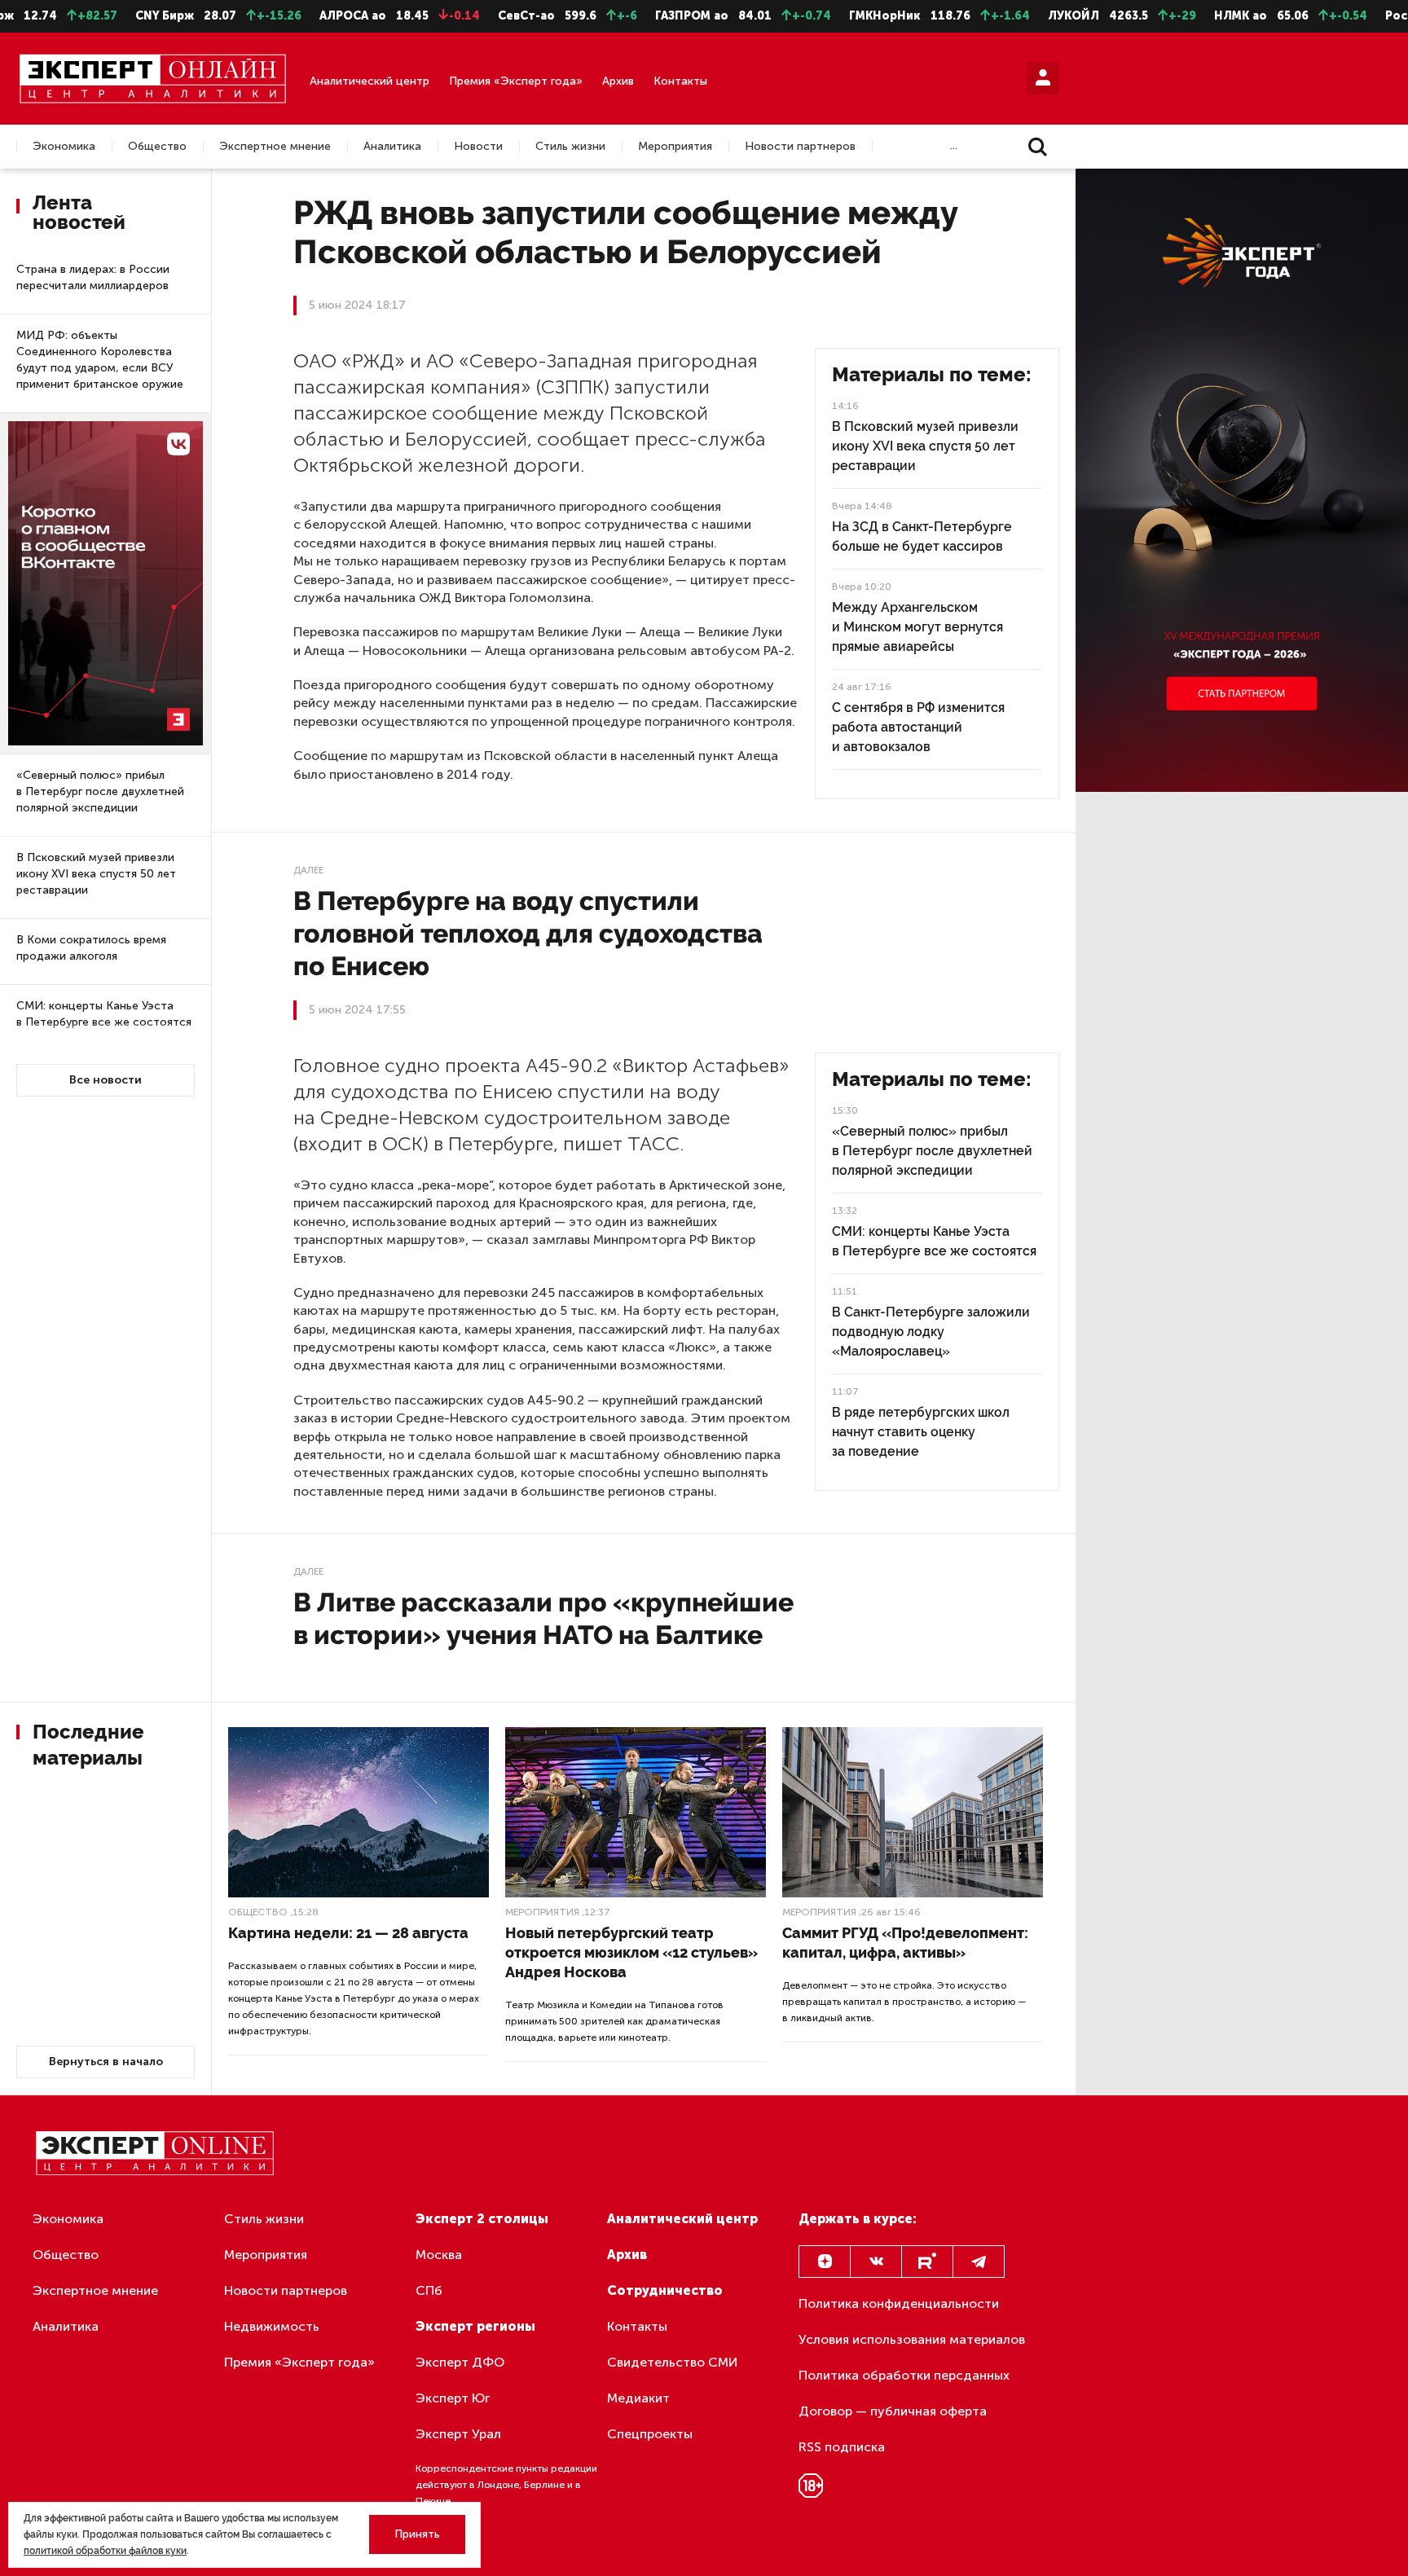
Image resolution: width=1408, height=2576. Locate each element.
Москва (439, 2255)
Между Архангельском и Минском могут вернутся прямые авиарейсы (917, 627)
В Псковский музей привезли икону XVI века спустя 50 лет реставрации (96, 874)
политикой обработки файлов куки (105, 2551)
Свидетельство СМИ (673, 2362)
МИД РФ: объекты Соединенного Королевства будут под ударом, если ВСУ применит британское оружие (100, 360)
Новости (478, 147)
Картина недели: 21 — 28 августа (348, 1933)
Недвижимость (272, 2326)
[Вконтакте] (876, 2262)
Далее (308, 870)
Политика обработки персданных (904, 2375)
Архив (618, 81)
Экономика (64, 147)
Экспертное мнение (275, 147)
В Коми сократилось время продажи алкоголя (91, 948)
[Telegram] (979, 2262)
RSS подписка (842, 2447)
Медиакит (638, 2398)
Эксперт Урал (458, 2434)
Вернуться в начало (106, 2062)
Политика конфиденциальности (899, 2303)
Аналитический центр (370, 81)
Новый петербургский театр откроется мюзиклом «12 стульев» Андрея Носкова (631, 1952)
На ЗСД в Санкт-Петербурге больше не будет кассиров (922, 536)
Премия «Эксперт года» (516, 81)
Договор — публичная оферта (893, 2411)
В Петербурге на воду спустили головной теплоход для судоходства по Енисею (528, 933)
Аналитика (392, 147)
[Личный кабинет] (1043, 78)
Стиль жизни (570, 147)
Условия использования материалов (912, 2339)
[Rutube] (927, 2262)
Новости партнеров (800, 147)
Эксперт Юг (453, 2398)
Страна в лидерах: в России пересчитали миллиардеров (93, 277)
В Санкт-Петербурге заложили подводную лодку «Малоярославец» (931, 1332)
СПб (429, 2290)
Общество (157, 147)
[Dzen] (825, 2262)
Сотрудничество (665, 2290)
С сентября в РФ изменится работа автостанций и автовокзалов (918, 727)
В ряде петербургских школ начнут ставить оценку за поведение (921, 1432)
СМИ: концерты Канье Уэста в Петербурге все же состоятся (104, 1014)
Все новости (106, 1080)
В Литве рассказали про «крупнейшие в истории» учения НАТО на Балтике (543, 1618)
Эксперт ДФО (460, 2362)
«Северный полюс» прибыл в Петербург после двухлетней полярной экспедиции (100, 791)
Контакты (680, 81)
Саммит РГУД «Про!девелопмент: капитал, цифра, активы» (905, 1943)
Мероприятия (675, 147)
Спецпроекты (650, 2434)
